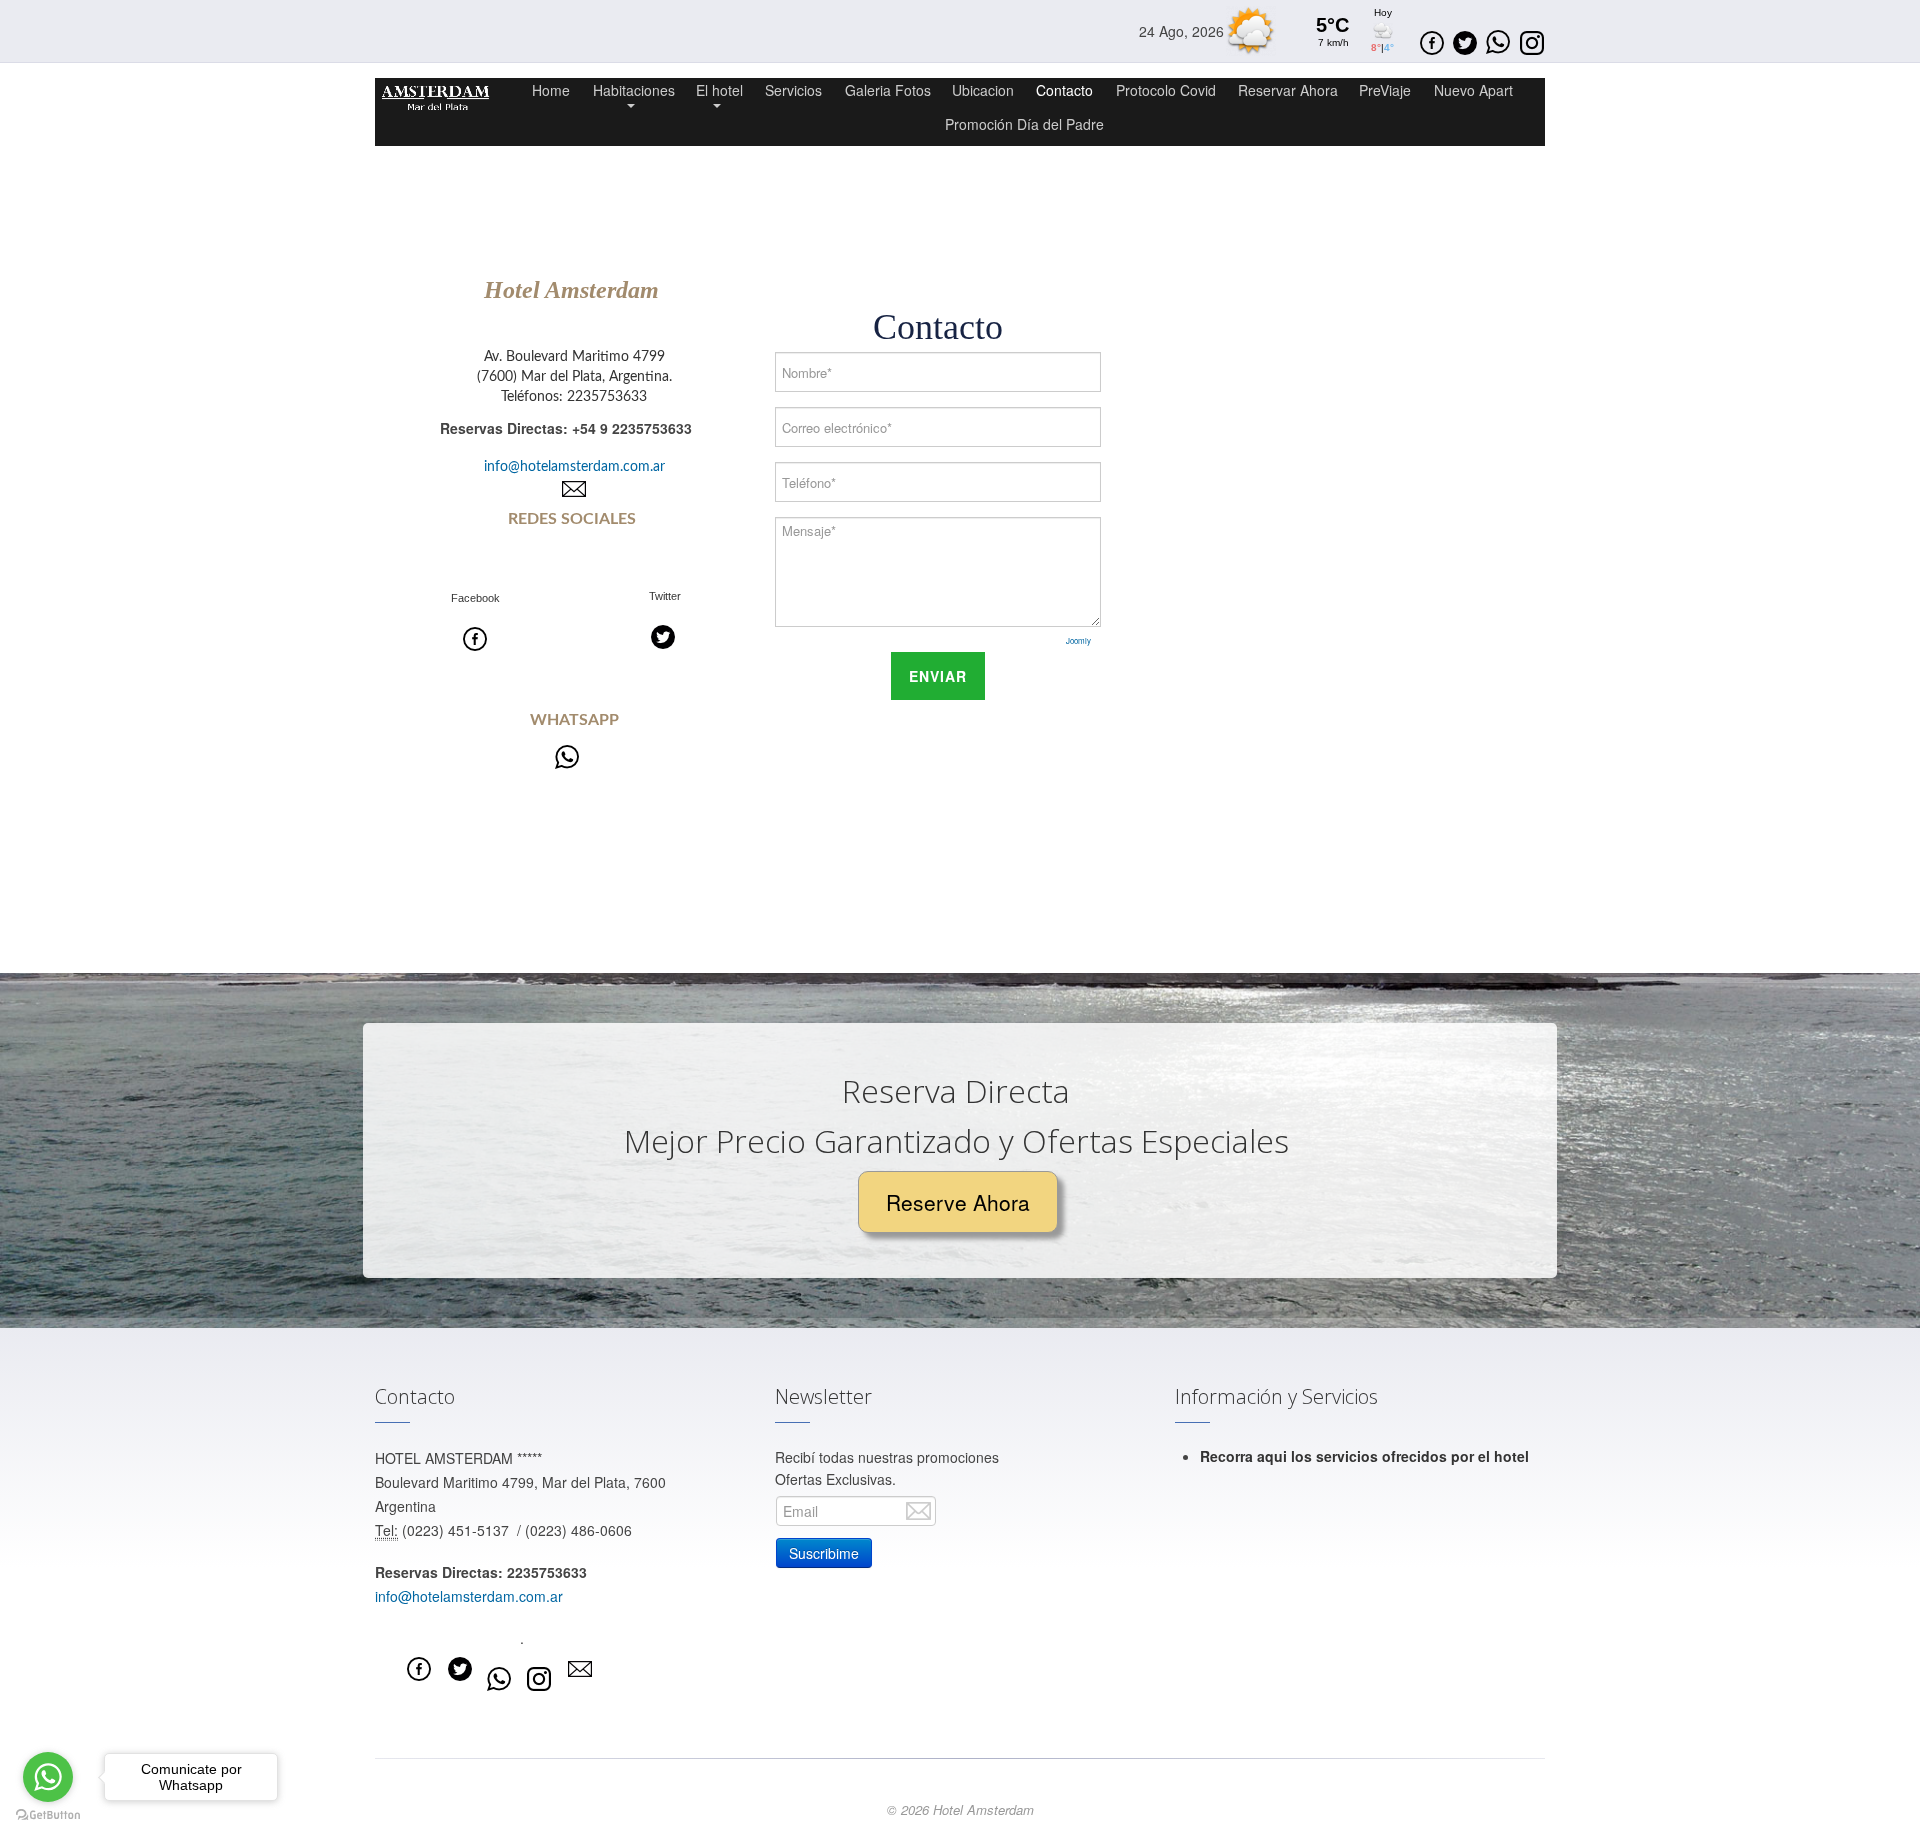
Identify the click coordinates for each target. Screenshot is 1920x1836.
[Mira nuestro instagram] (539, 1679)
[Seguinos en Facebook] (1432, 40)
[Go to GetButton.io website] (48, 1815)
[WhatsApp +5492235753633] (499, 1679)
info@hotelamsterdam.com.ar (574, 467)
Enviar (938, 676)
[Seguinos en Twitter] (1465, 40)
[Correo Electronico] (574, 489)
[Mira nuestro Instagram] (1532, 40)
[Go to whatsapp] (48, 1777)
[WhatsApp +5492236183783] (566, 757)
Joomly (1078, 640)
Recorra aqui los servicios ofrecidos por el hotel (1364, 1456)
